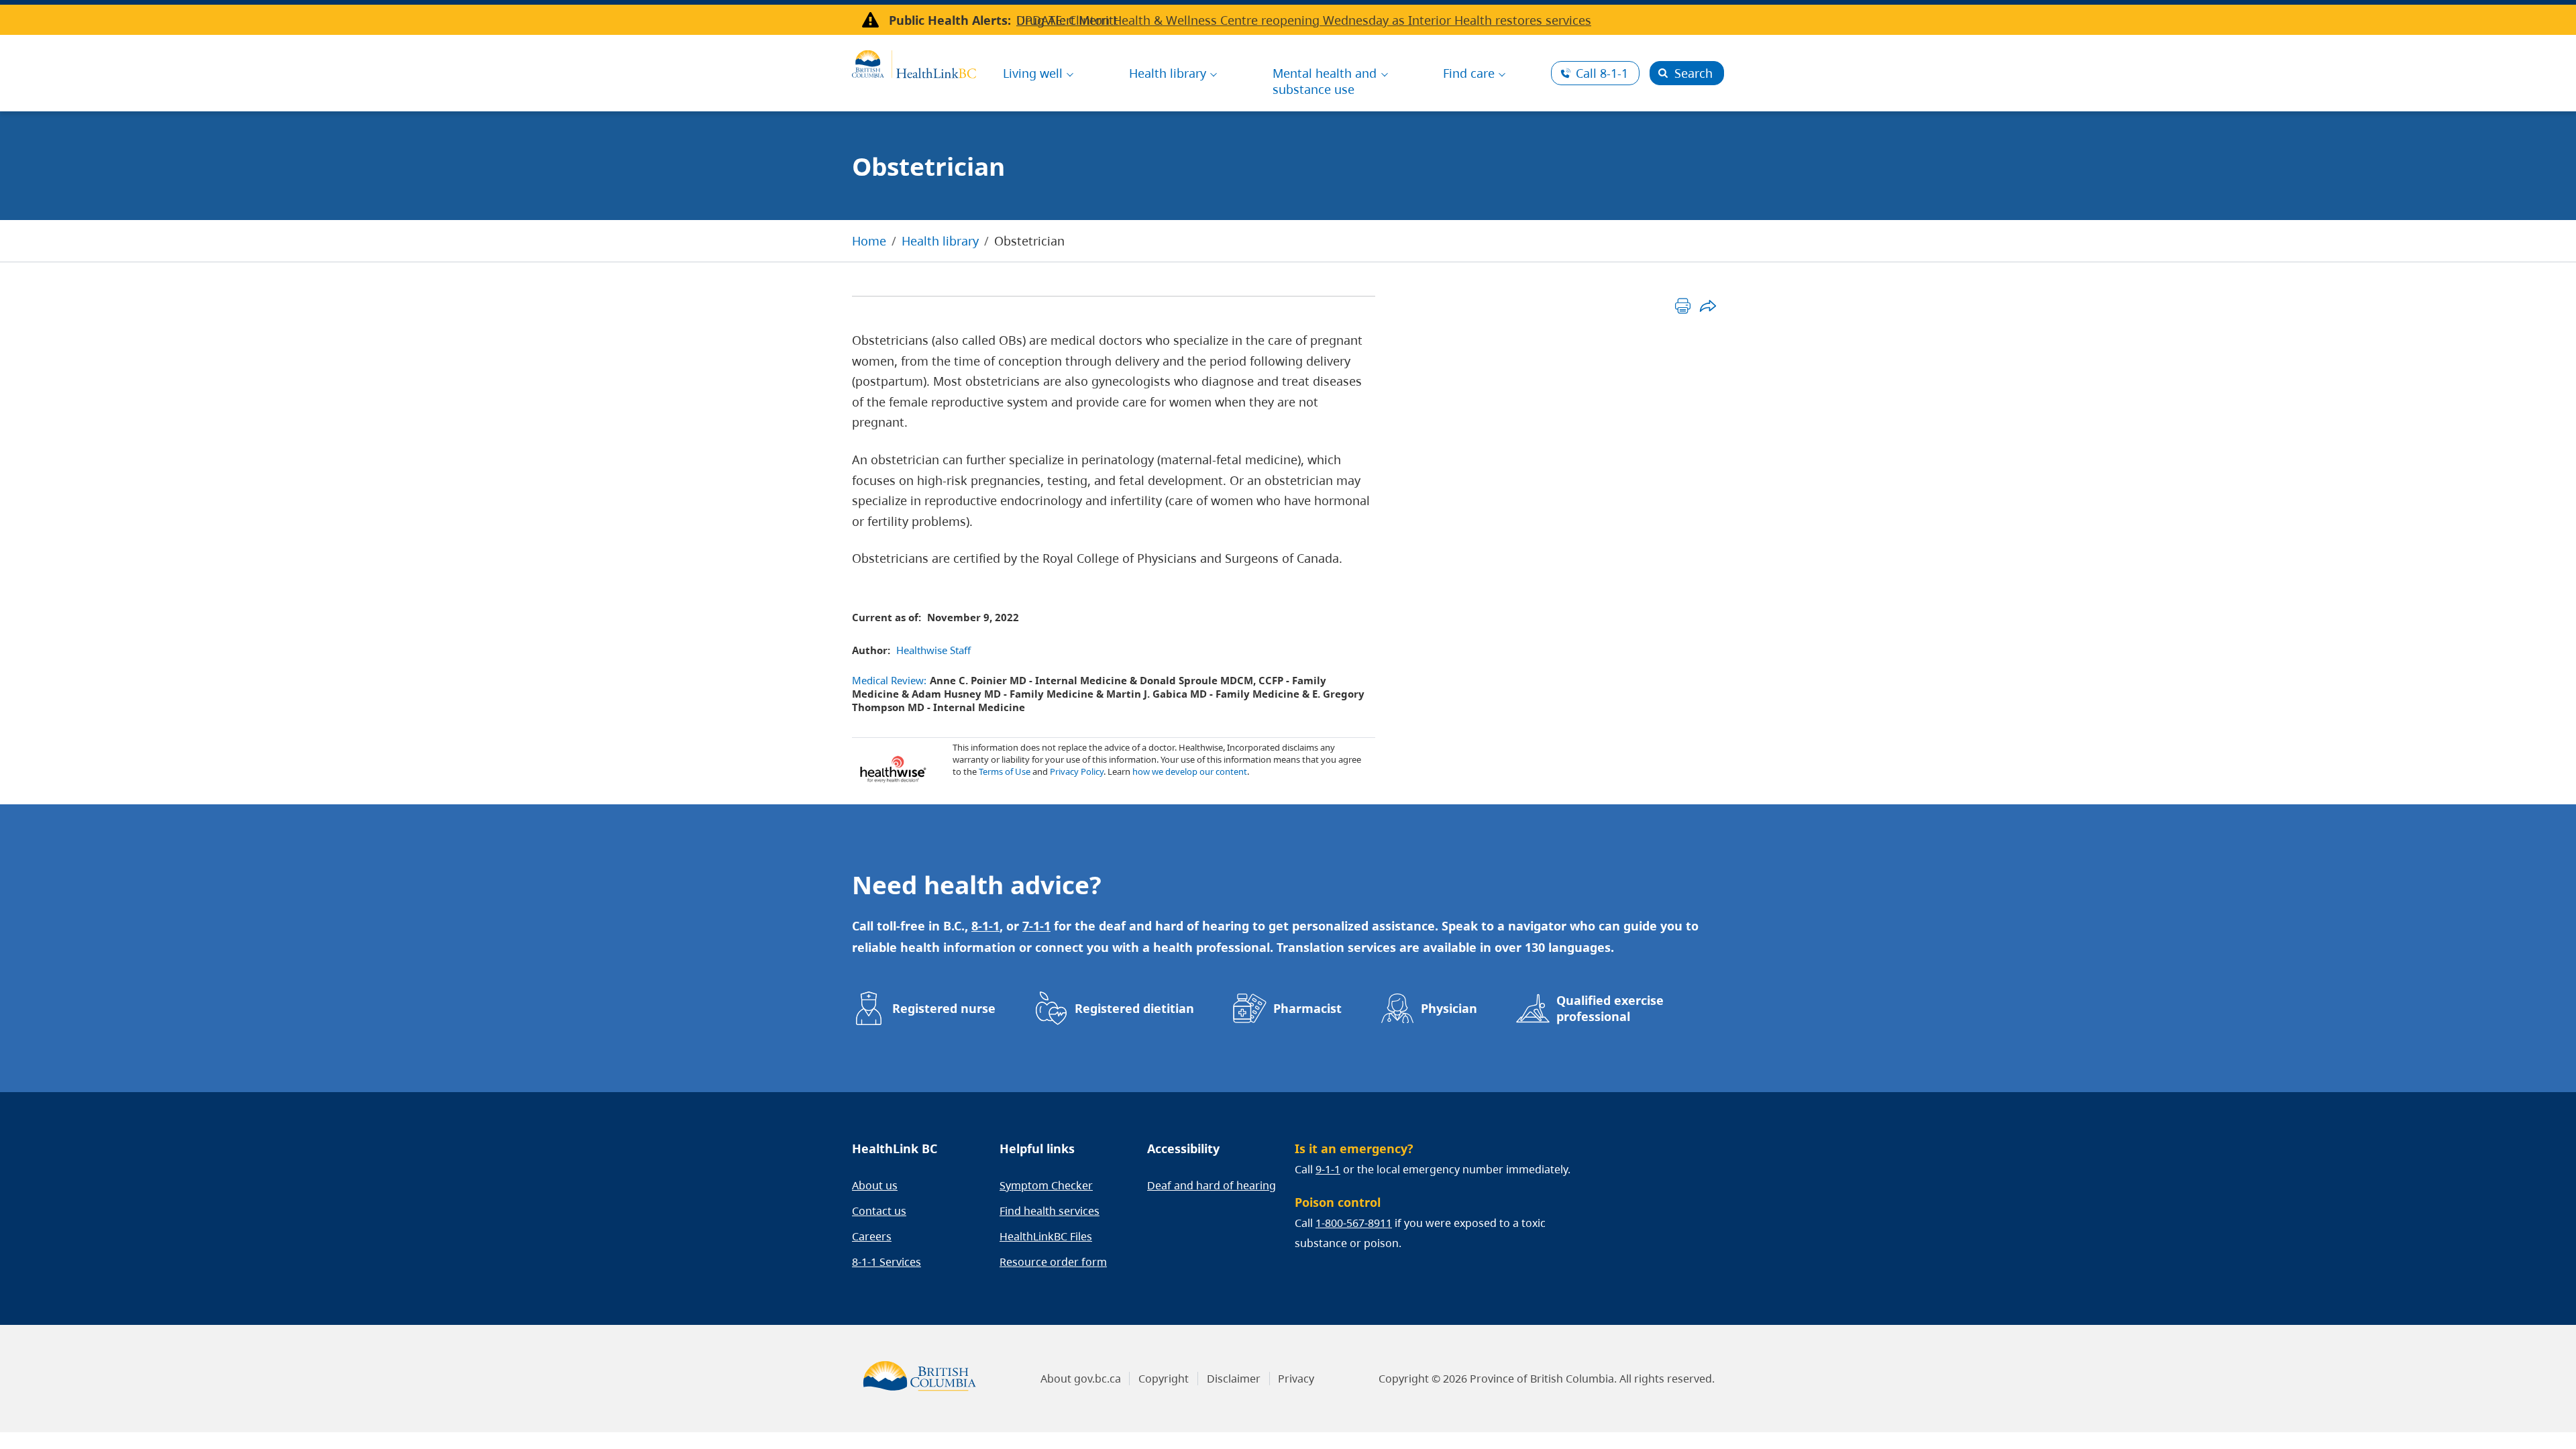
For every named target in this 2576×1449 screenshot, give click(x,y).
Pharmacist (1307, 1008)
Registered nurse (944, 1008)
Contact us (879, 1211)
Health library (940, 241)
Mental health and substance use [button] (1325, 81)
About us (875, 1185)
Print (1683, 306)
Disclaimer (1234, 1379)
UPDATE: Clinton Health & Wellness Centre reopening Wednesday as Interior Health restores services (1304, 20)
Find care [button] (1469, 73)
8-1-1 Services (887, 1262)
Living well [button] (1033, 73)
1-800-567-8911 (1354, 1223)
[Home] (914, 62)
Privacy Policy (1077, 771)
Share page (1708, 306)
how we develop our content (1190, 771)
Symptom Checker (1046, 1185)
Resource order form (1053, 1262)
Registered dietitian (1134, 1008)
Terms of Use (1005, 771)
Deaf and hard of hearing (1212, 1185)
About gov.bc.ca (1081, 1379)
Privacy (1296, 1379)
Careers (872, 1236)
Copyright (1164, 1379)
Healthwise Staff (933, 650)
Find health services (1050, 1211)
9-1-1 (1328, 1169)
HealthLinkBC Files (1046, 1236)
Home (869, 241)
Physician (1449, 1008)
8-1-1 (1602, 73)
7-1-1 (1036, 926)
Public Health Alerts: (950, 20)
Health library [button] (1168, 73)
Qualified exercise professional (1610, 1008)
